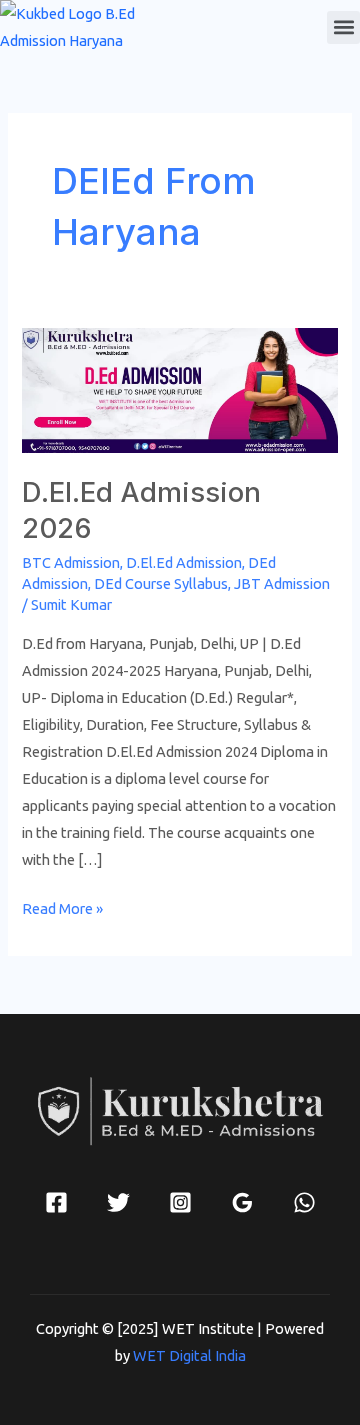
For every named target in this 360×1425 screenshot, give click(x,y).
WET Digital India (189, 1355)
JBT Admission (282, 583)
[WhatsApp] (304, 1202)
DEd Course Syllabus (161, 583)
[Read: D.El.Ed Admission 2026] (179, 388)
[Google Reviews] (242, 1202)
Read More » (62, 906)
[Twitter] (118, 1202)
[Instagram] (180, 1202)
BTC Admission (71, 562)
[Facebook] (56, 1202)
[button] (343, 27)
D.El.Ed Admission (184, 562)
